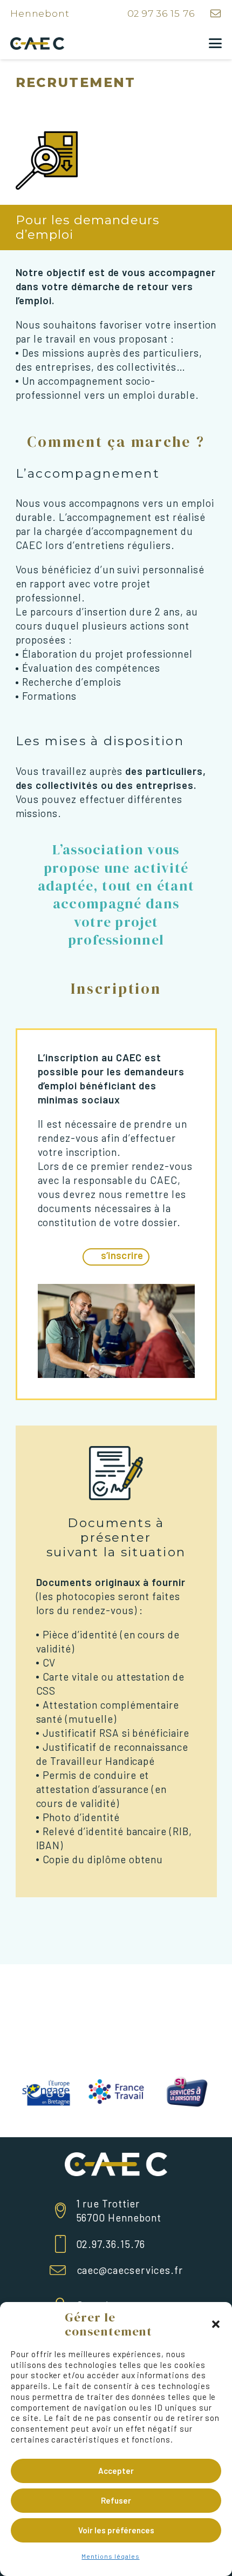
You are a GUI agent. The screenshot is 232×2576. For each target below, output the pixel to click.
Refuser (116, 2500)
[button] (216, 2324)
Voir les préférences (116, 2530)
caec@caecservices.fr (130, 2270)
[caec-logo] (37, 44)
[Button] (216, 14)
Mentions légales (110, 2556)
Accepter (116, 2471)
